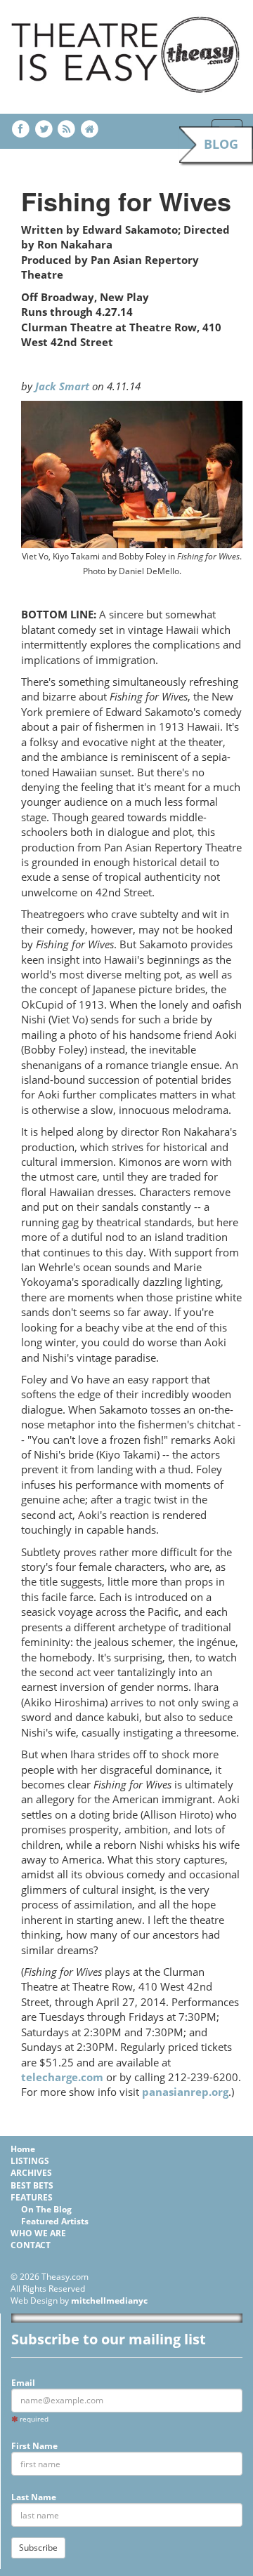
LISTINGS (30, 2161)
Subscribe (38, 2548)
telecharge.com (62, 2077)
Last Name (34, 2497)
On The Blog (46, 2209)
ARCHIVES (31, 2173)
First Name (34, 2446)
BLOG (221, 144)
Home (23, 2149)
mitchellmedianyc (109, 2301)
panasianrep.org (185, 2092)
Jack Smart (62, 386)
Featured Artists (55, 2221)
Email (23, 2383)
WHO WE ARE (38, 2233)
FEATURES (32, 2197)
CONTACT (31, 2245)
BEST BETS (32, 2185)
